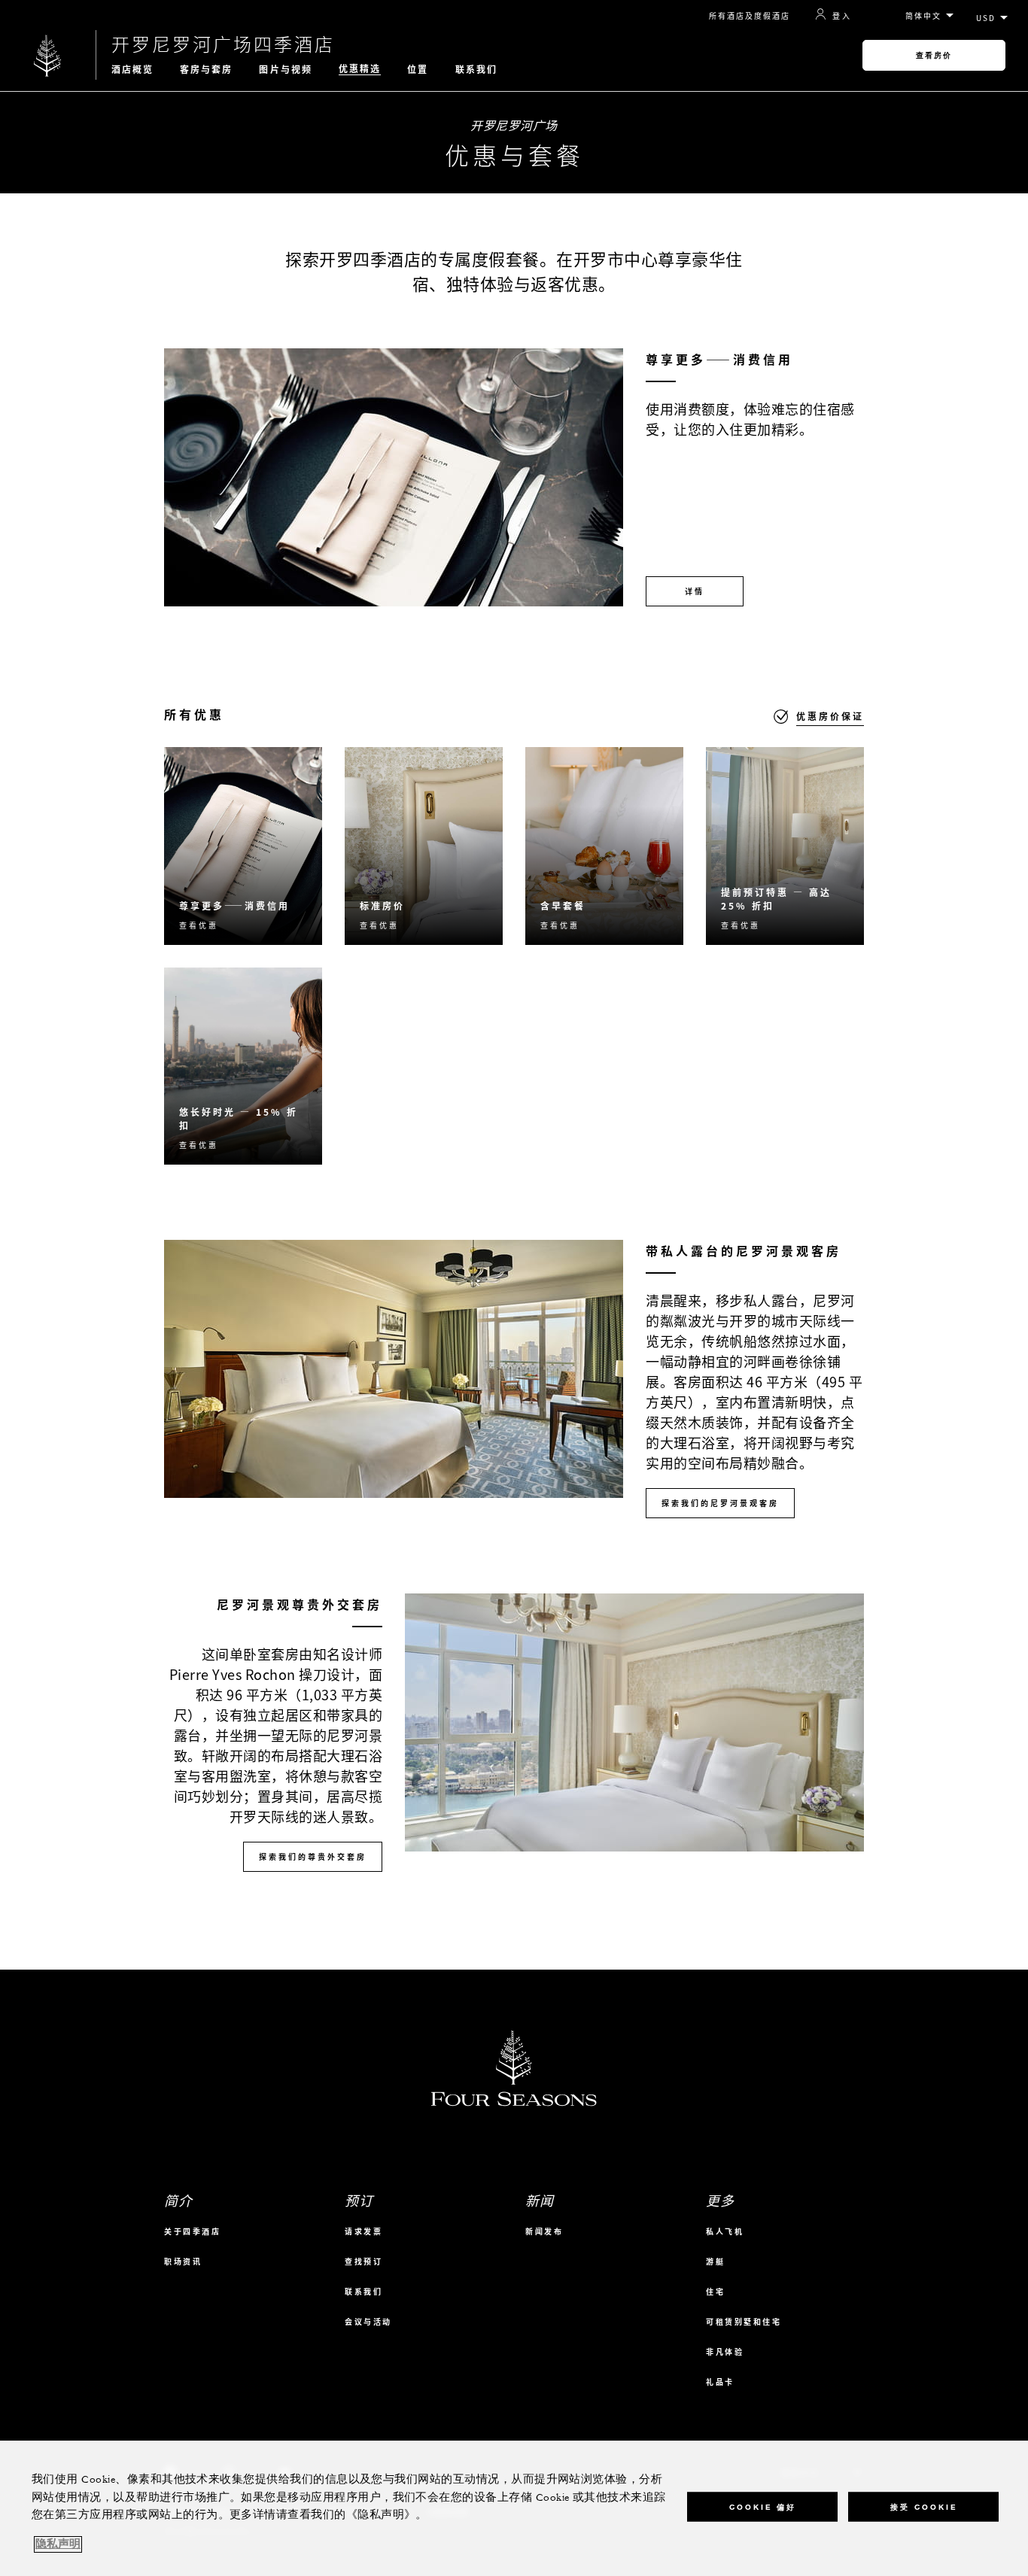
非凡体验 (725, 2351)
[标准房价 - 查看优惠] (424, 846)
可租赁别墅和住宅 (744, 2321)
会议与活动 (368, 2321)
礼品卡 (720, 2382)
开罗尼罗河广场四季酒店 (223, 44)
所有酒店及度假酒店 (750, 15)
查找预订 (363, 2261)
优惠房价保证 (830, 716)
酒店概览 (132, 69)
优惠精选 (360, 69)
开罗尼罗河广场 (514, 125)
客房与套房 (207, 69)
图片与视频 (286, 69)
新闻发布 (544, 2231)
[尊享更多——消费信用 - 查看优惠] (243, 846)
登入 (842, 15)
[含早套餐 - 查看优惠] (604, 846)
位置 (418, 69)
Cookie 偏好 (763, 2506)
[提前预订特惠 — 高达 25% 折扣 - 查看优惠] (785, 846)
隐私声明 (58, 2544)
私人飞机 (725, 2231)
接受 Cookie (924, 2506)
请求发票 (363, 2231)
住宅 (715, 2291)
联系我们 (476, 69)
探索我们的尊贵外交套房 (313, 1856)
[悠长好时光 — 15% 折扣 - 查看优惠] (243, 1066)
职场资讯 (183, 2261)
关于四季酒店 (192, 2231)
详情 (695, 591)
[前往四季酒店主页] (48, 55)
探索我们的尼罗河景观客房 (720, 1503)
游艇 (715, 2261)
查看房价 (934, 55)
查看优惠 (199, 925)
